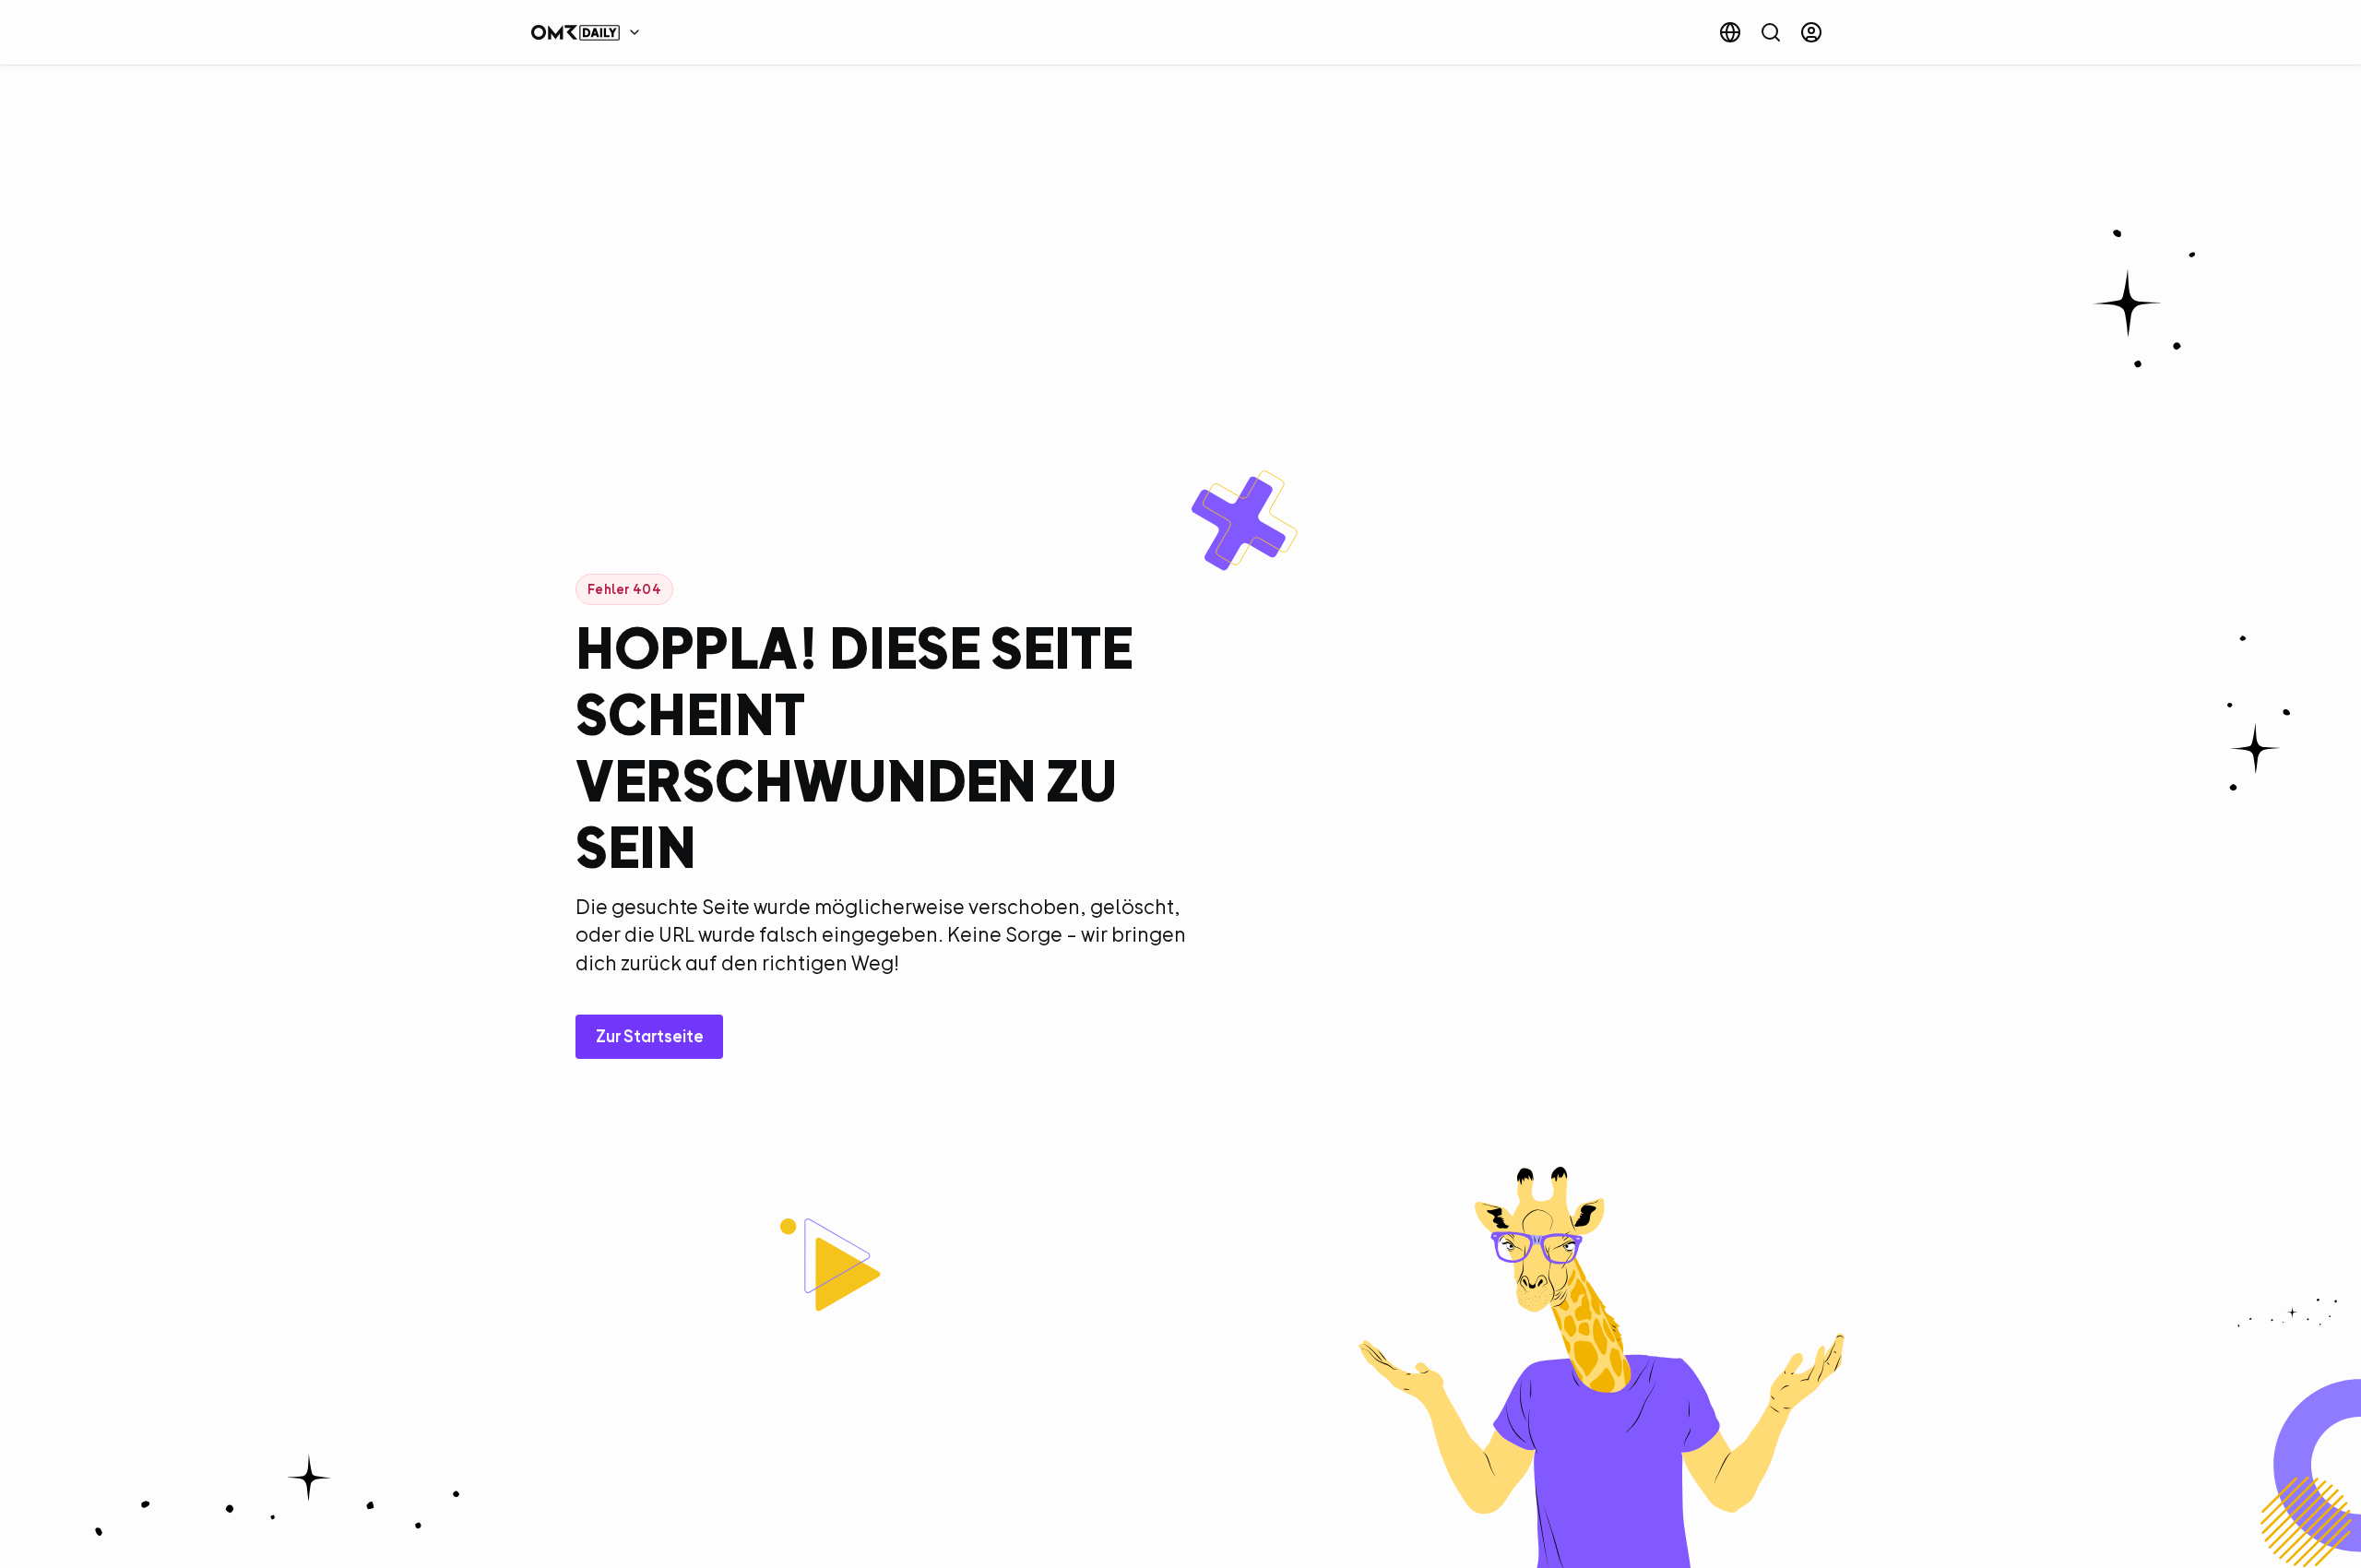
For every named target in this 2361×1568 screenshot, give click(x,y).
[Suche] (1771, 32)
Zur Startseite (650, 1036)
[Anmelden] (1811, 32)
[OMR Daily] (590, 32)
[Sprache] (1730, 32)
